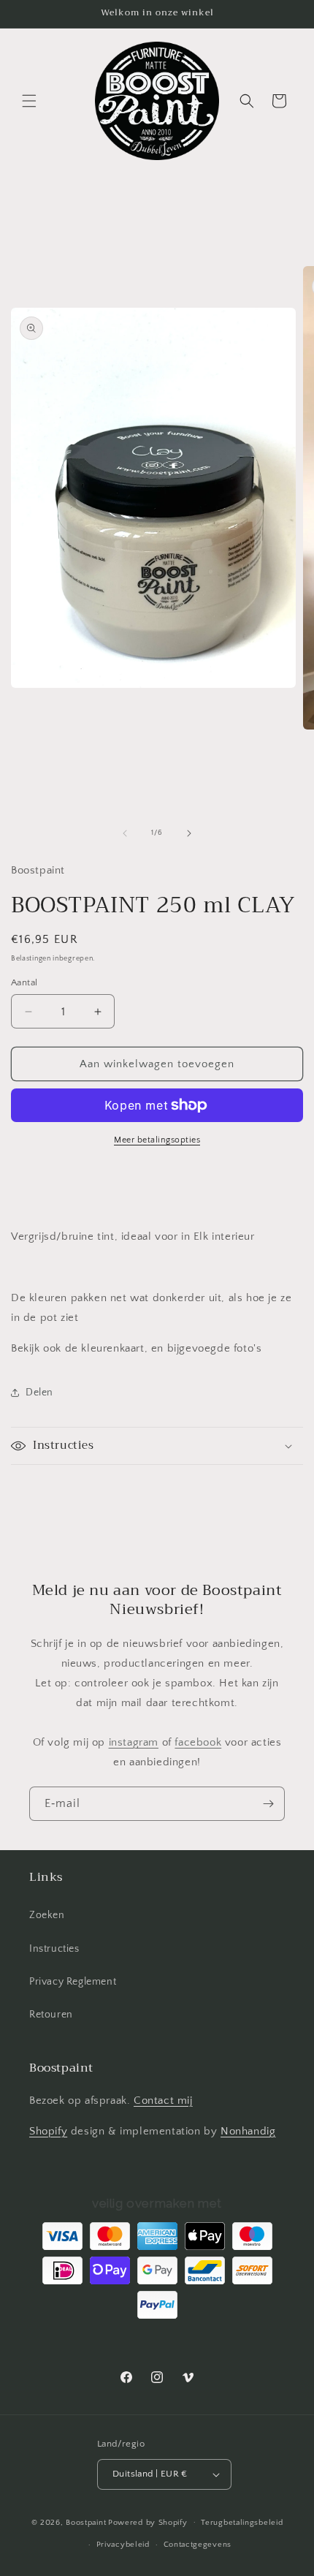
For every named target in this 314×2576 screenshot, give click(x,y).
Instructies (54, 1949)
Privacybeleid (123, 2545)
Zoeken (47, 1915)
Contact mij (163, 2100)
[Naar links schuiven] (125, 833)
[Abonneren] (268, 1804)
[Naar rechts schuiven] (189, 833)
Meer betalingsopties (157, 1140)
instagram (134, 1742)
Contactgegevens (198, 2545)
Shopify (48, 2131)
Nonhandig (248, 2131)
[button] (29, 101)
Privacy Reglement (73, 1982)
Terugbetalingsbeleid (242, 2523)
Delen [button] (39, 1393)
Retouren (51, 2015)
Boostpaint (86, 2522)
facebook (198, 1742)
